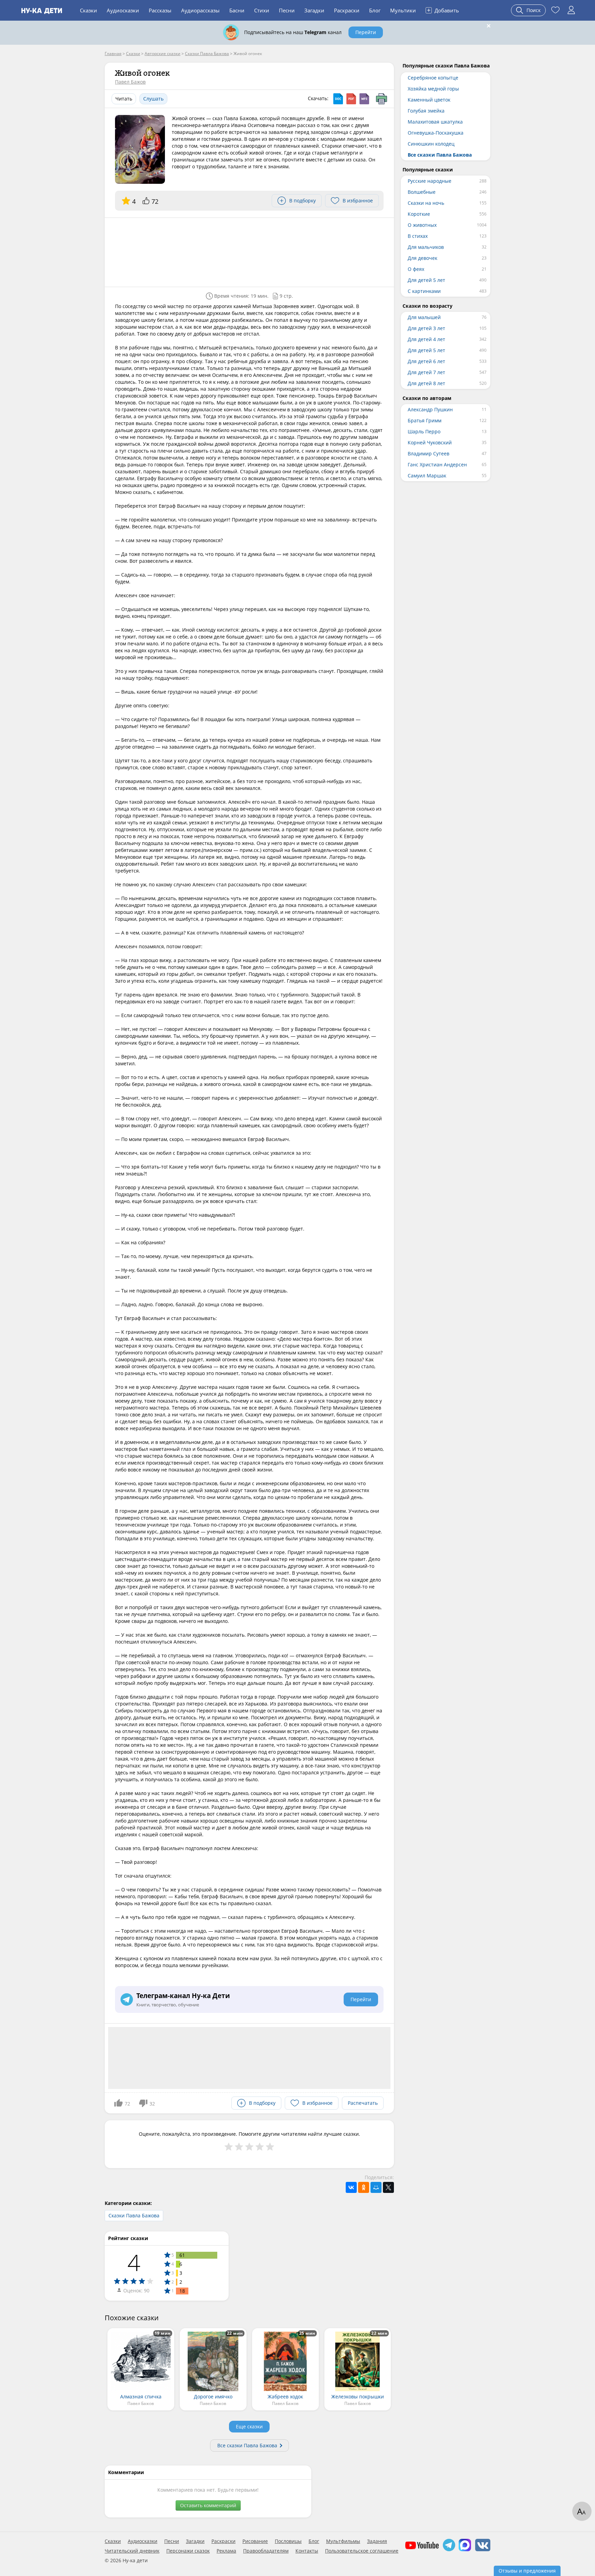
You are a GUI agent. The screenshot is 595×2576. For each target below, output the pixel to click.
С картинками (424, 291)
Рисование (255, 2541)
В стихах (418, 236)
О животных (422, 225)
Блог (375, 10)
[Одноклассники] (364, 2187)
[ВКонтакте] (351, 2187)
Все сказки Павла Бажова (247, 2445)
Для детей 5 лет (426, 280)
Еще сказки (249, 2426)
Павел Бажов (130, 82)
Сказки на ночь (426, 203)
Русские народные (430, 181)
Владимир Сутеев (429, 453)
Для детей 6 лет (426, 361)
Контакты (307, 2551)
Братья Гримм (425, 420)
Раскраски (347, 10)
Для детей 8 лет (426, 383)
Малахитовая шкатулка (435, 122)
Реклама (226, 2551)
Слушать (153, 99)
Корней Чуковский (430, 442)
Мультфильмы (343, 2541)
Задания (377, 2541)
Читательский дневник (132, 2551)
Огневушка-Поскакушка (436, 133)
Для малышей (424, 317)
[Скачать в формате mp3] (364, 99)
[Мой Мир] (376, 2187)
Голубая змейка (426, 111)
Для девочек (422, 258)
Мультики (403, 10)
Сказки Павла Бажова (134, 2215)
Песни (287, 10)
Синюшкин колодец (431, 144)
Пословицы (288, 2541)
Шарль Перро (424, 431)
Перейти (366, 32)
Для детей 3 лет (426, 328)
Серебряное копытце (433, 78)
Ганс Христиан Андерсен (437, 464)
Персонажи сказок (188, 2551)
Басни (237, 10)
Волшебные (422, 192)
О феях (416, 269)
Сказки (88, 10)
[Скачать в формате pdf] (351, 99)
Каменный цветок (429, 100)
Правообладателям (266, 2551)
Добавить (443, 10)
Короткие (419, 214)
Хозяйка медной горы (433, 89)
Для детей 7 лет (426, 372)
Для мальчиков (426, 247)
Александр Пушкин (430, 409)
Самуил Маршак (427, 476)
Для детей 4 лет (426, 339)
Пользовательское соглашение (362, 2551)
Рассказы (160, 10)
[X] (388, 2187)
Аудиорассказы (200, 10)
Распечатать (363, 2103)
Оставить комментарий (208, 2505)
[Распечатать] (382, 99)
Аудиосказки (123, 10)
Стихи (262, 10)
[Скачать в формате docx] (338, 99)
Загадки (314, 10)
